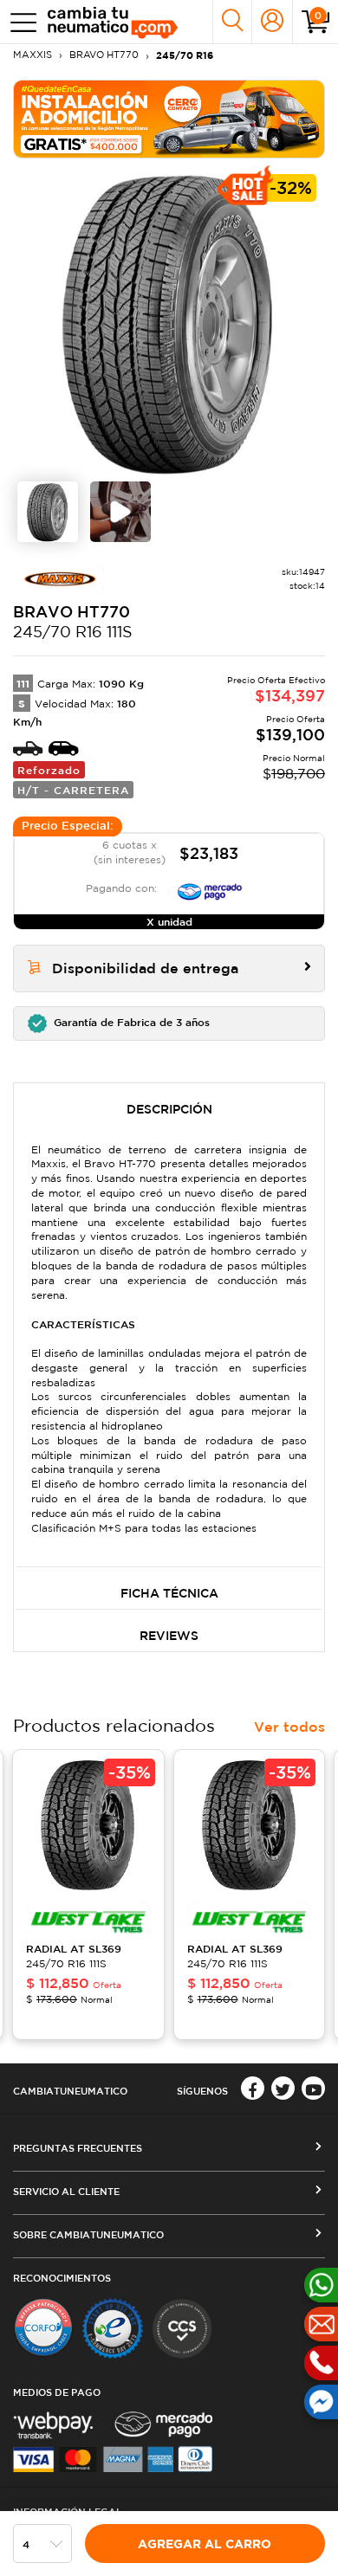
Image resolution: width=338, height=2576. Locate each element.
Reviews (169, 1636)
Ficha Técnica (169, 1593)
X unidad (169, 921)
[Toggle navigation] (19, 22)
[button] (169, 1023)
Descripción (169, 1109)
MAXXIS (32, 55)
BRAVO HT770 (104, 55)
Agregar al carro (205, 2544)
